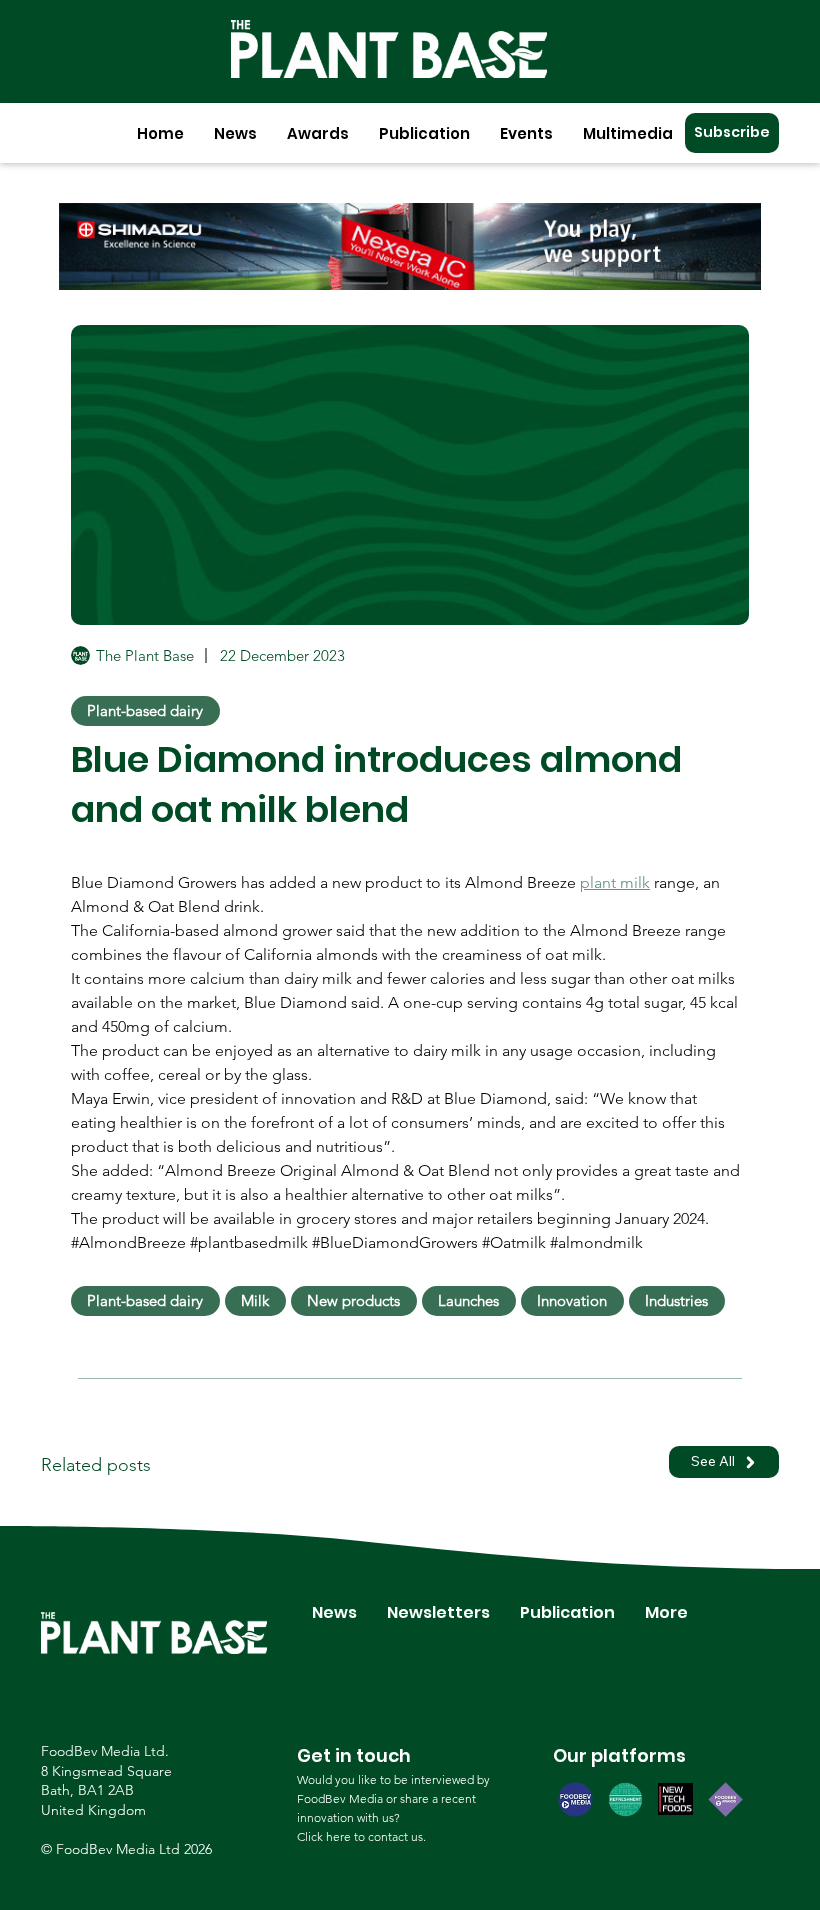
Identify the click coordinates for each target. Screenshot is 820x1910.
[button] (235, 133)
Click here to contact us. (361, 1836)
